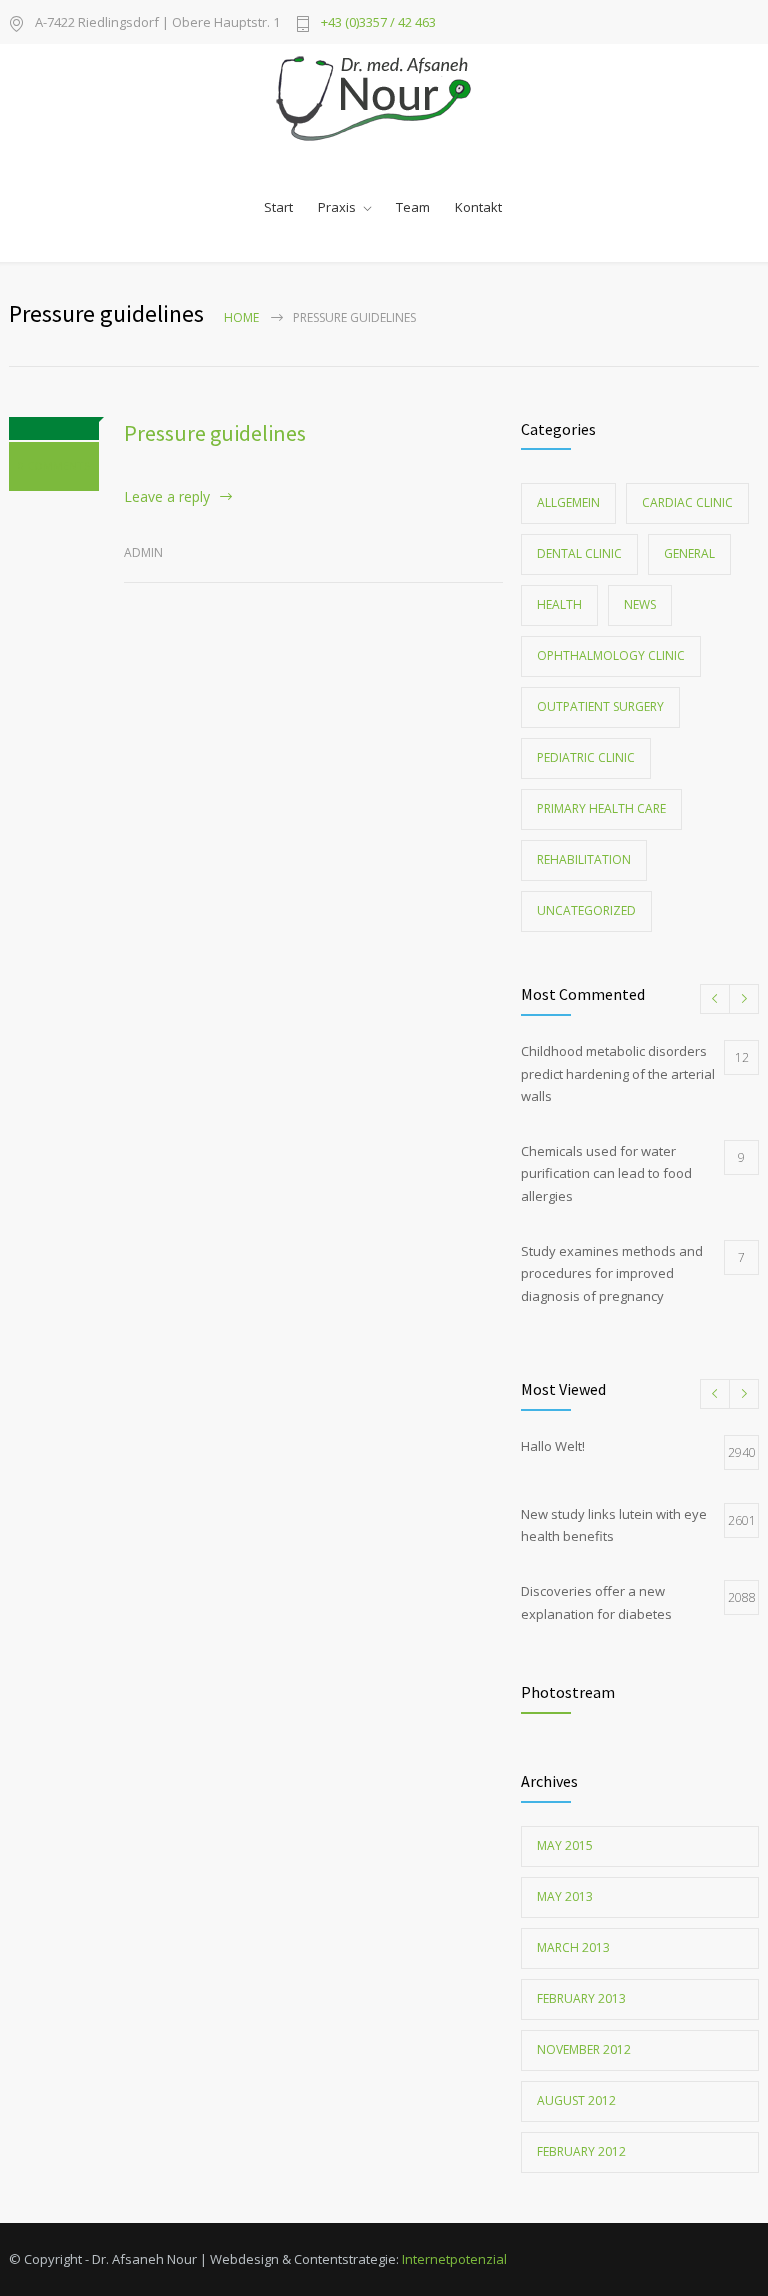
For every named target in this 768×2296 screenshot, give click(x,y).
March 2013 (573, 1947)
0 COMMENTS (54, 465)
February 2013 (581, 1998)
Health (559, 604)
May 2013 (565, 1896)
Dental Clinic (579, 553)
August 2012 (576, 2100)
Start (278, 207)
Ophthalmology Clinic (611, 655)
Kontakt (478, 207)
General (689, 553)
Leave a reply (167, 496)
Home (241, 317)
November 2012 (584, 2049)
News (640, 604)
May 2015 (565, 1845)
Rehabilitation (584, 859)
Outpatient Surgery (600, 706)
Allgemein (568, 502)
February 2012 (581, 2151)
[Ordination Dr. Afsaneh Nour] (384, 99)
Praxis (337, 207)
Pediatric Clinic (586, 757)
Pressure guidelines (215, 433)
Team (413, 207)
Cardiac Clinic (687, 502)
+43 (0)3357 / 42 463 (378, 22)
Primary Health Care (601, 808)
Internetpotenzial (454, 2259)
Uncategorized (586, 910)
